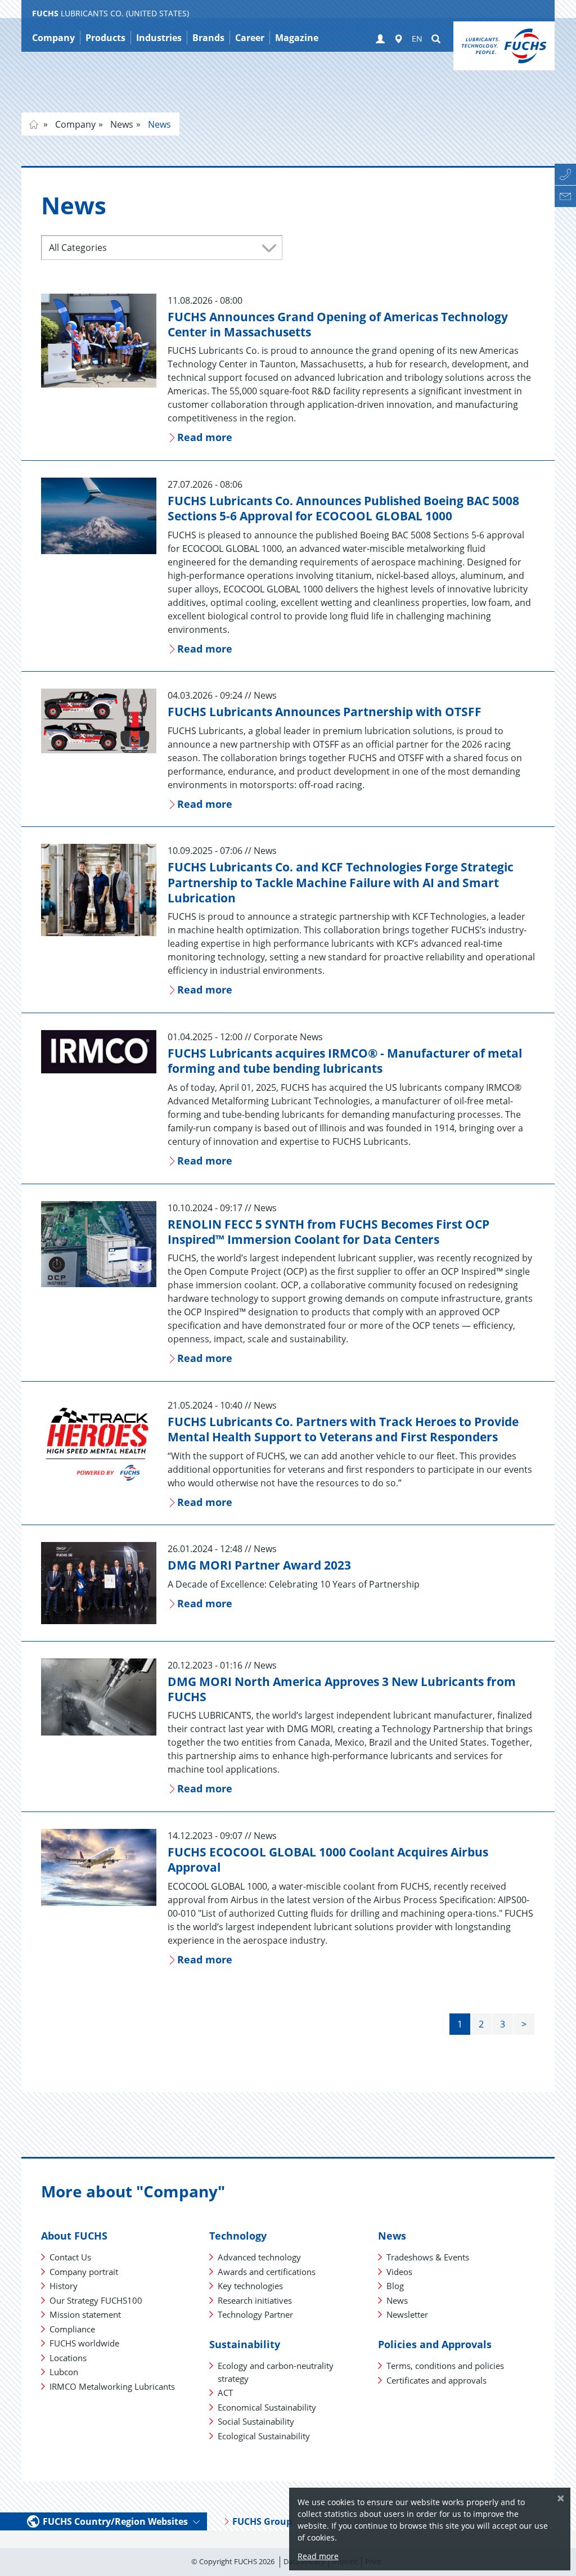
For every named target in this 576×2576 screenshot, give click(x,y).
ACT (225, 2393)
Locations (68, 2358)
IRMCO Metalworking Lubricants (112, 2386)
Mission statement (85, 2314)
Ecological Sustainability (264, 2436)
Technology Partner (255, 2314)
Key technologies (250, 2286)
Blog (395, 2286)
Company (74, 124)
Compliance (72, 2329)
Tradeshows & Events (428, 2257)
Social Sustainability (256, 2421)
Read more (318, 2556)
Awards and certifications (267, 2272)
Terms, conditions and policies (445, 2366)
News (121, 124)
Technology (238, 2236)
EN (417, 39)
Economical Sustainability (267, 2407)
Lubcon (64, 2372)
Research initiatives (255, 2300)
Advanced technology (259, 2257)
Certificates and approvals (436, 2380)
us (34, 124)
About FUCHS (74, 2236)
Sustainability (245, 2344)
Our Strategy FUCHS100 (96, 2300)
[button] (380, 39)
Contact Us (70, 2257)
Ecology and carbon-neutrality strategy (276, 2372)
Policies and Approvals (435, 2344)
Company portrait (84, 2272)
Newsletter (407, 2314)
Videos (399, 2272)
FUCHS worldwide (84, 2343)
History (64, 2286)
